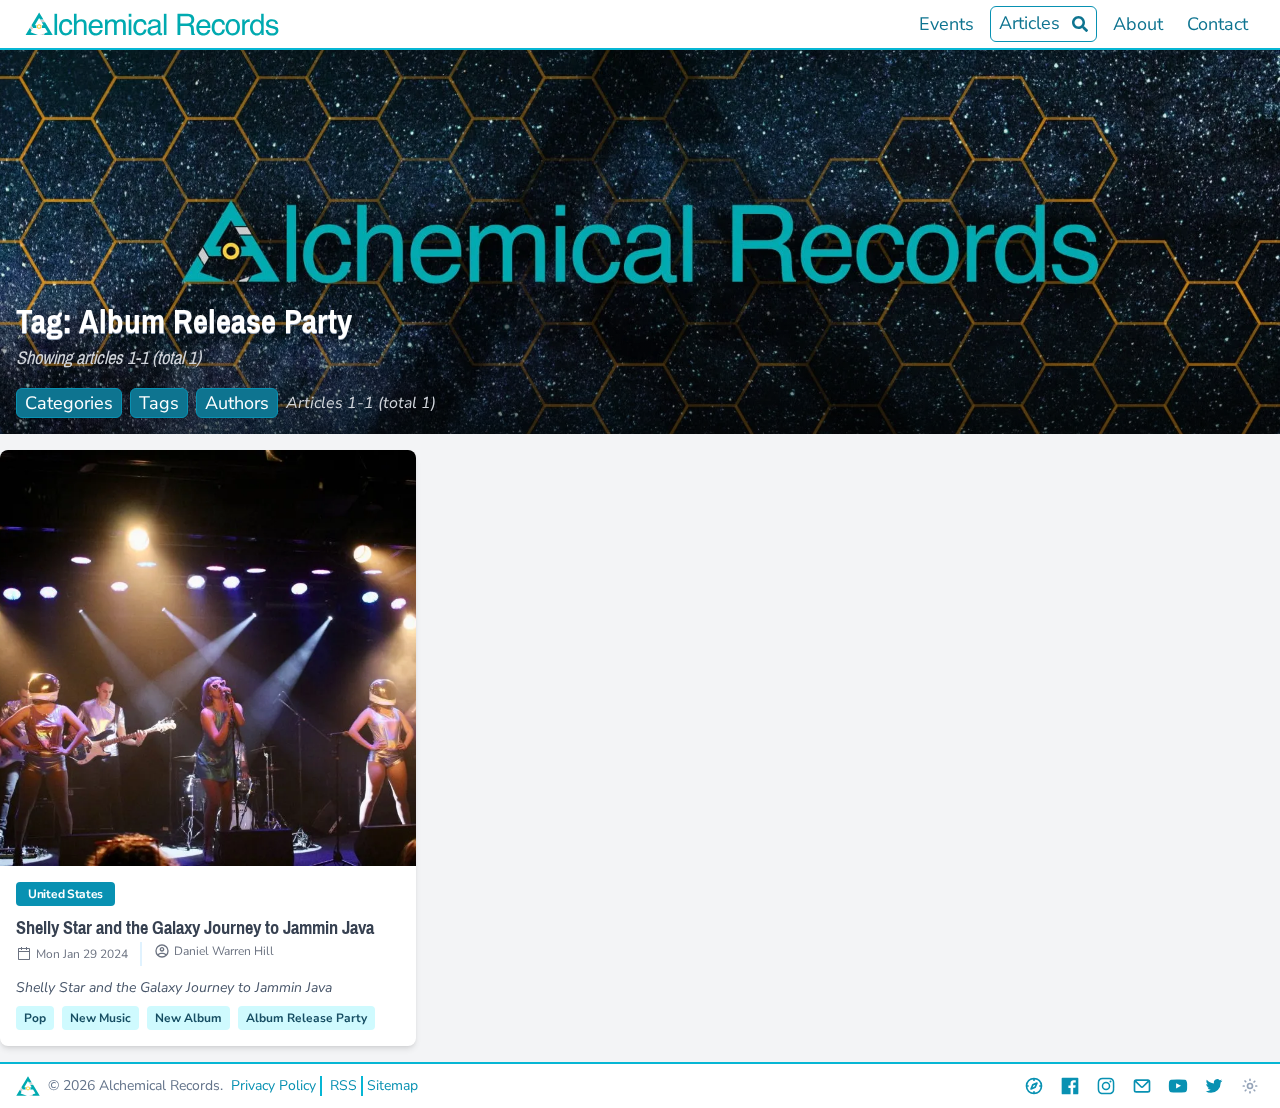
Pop (35, 1018)
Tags (159, 403)
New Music (100, 1018)
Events (946, 24)
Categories (69, 403)
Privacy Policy (273, 1085)
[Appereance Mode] (1250, 1086)
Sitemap (392, 1085)
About (1138, 24)
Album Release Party (306, 1018)
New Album (188, 1018)
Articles (1029, 23)
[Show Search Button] (1080, 24)
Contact (1217, 24)
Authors (237, 403)
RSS (343, 1085)
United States (71, 893)
